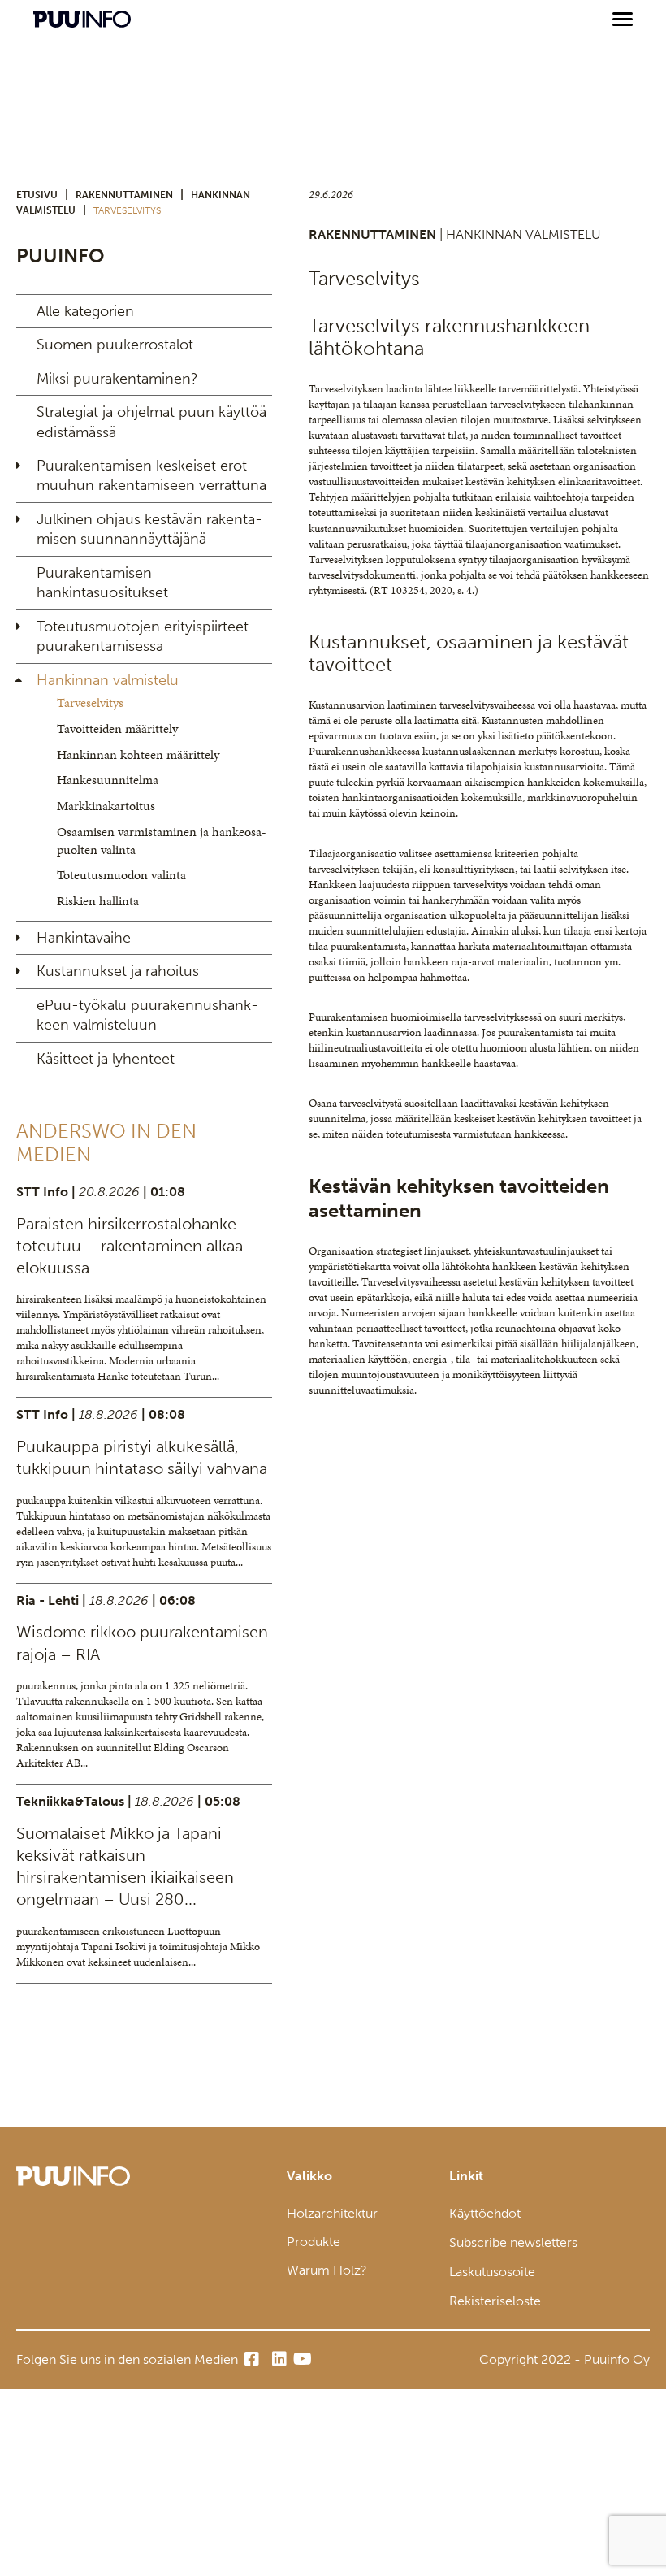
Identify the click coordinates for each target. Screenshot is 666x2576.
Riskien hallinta (98, 901)
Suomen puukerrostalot (115, 345)
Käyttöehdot (485, 2213)
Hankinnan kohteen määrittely (138, 755)
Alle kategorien (85, 311)
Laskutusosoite (492, 2272)
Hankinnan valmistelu (108, 680)
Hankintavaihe (84, 938)
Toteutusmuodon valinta (121, 875)
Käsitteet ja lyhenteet (106, 1059)
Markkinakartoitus (106, 806)
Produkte (314, 2242)
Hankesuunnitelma (108, 780)
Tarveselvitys (90, 703)
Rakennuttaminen (124, 195)
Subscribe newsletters (513, 2242)
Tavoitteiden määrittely (117, 729)
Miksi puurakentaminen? (117, 379)
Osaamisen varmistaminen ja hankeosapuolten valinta (162, 841)
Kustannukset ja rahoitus (118, 971)
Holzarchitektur (332, 2213)
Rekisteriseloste (495, 2301)
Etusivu (37, 195)
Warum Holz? (327, 2270)
